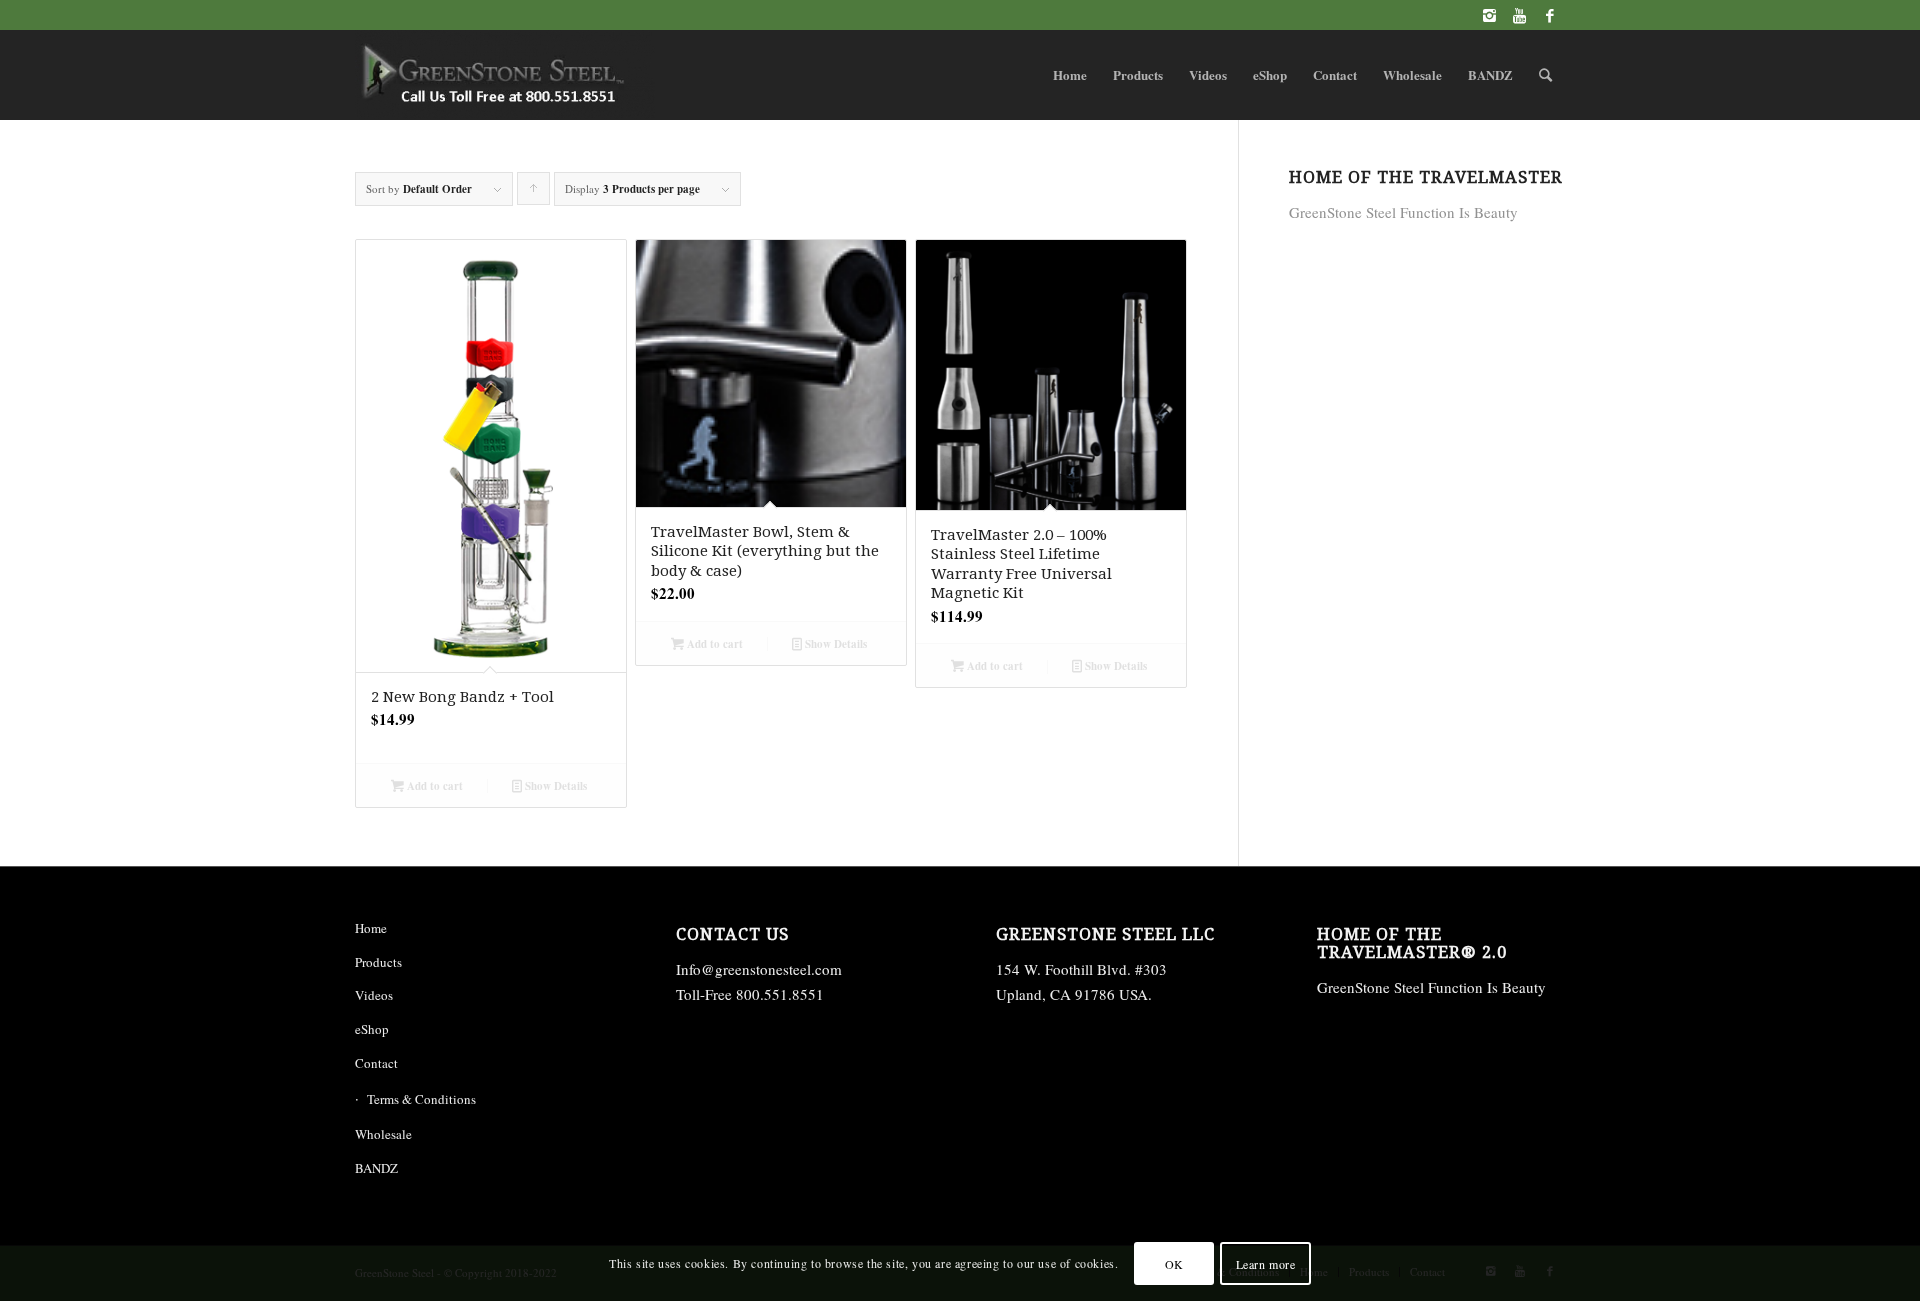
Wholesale (383, 1134)
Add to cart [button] (433, 786)
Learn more (1266, 1263)
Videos (374, 995)
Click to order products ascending (534, 193)
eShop (372, 1029)
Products (378, 962)
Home (371, 928)
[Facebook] (1550, 15)
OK (1174, 1263)
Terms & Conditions (421, 1099)
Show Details (554, 786)
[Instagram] (1489, 15)
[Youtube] (1519, 15)
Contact (376, 1063)
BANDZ (376, 1168)
